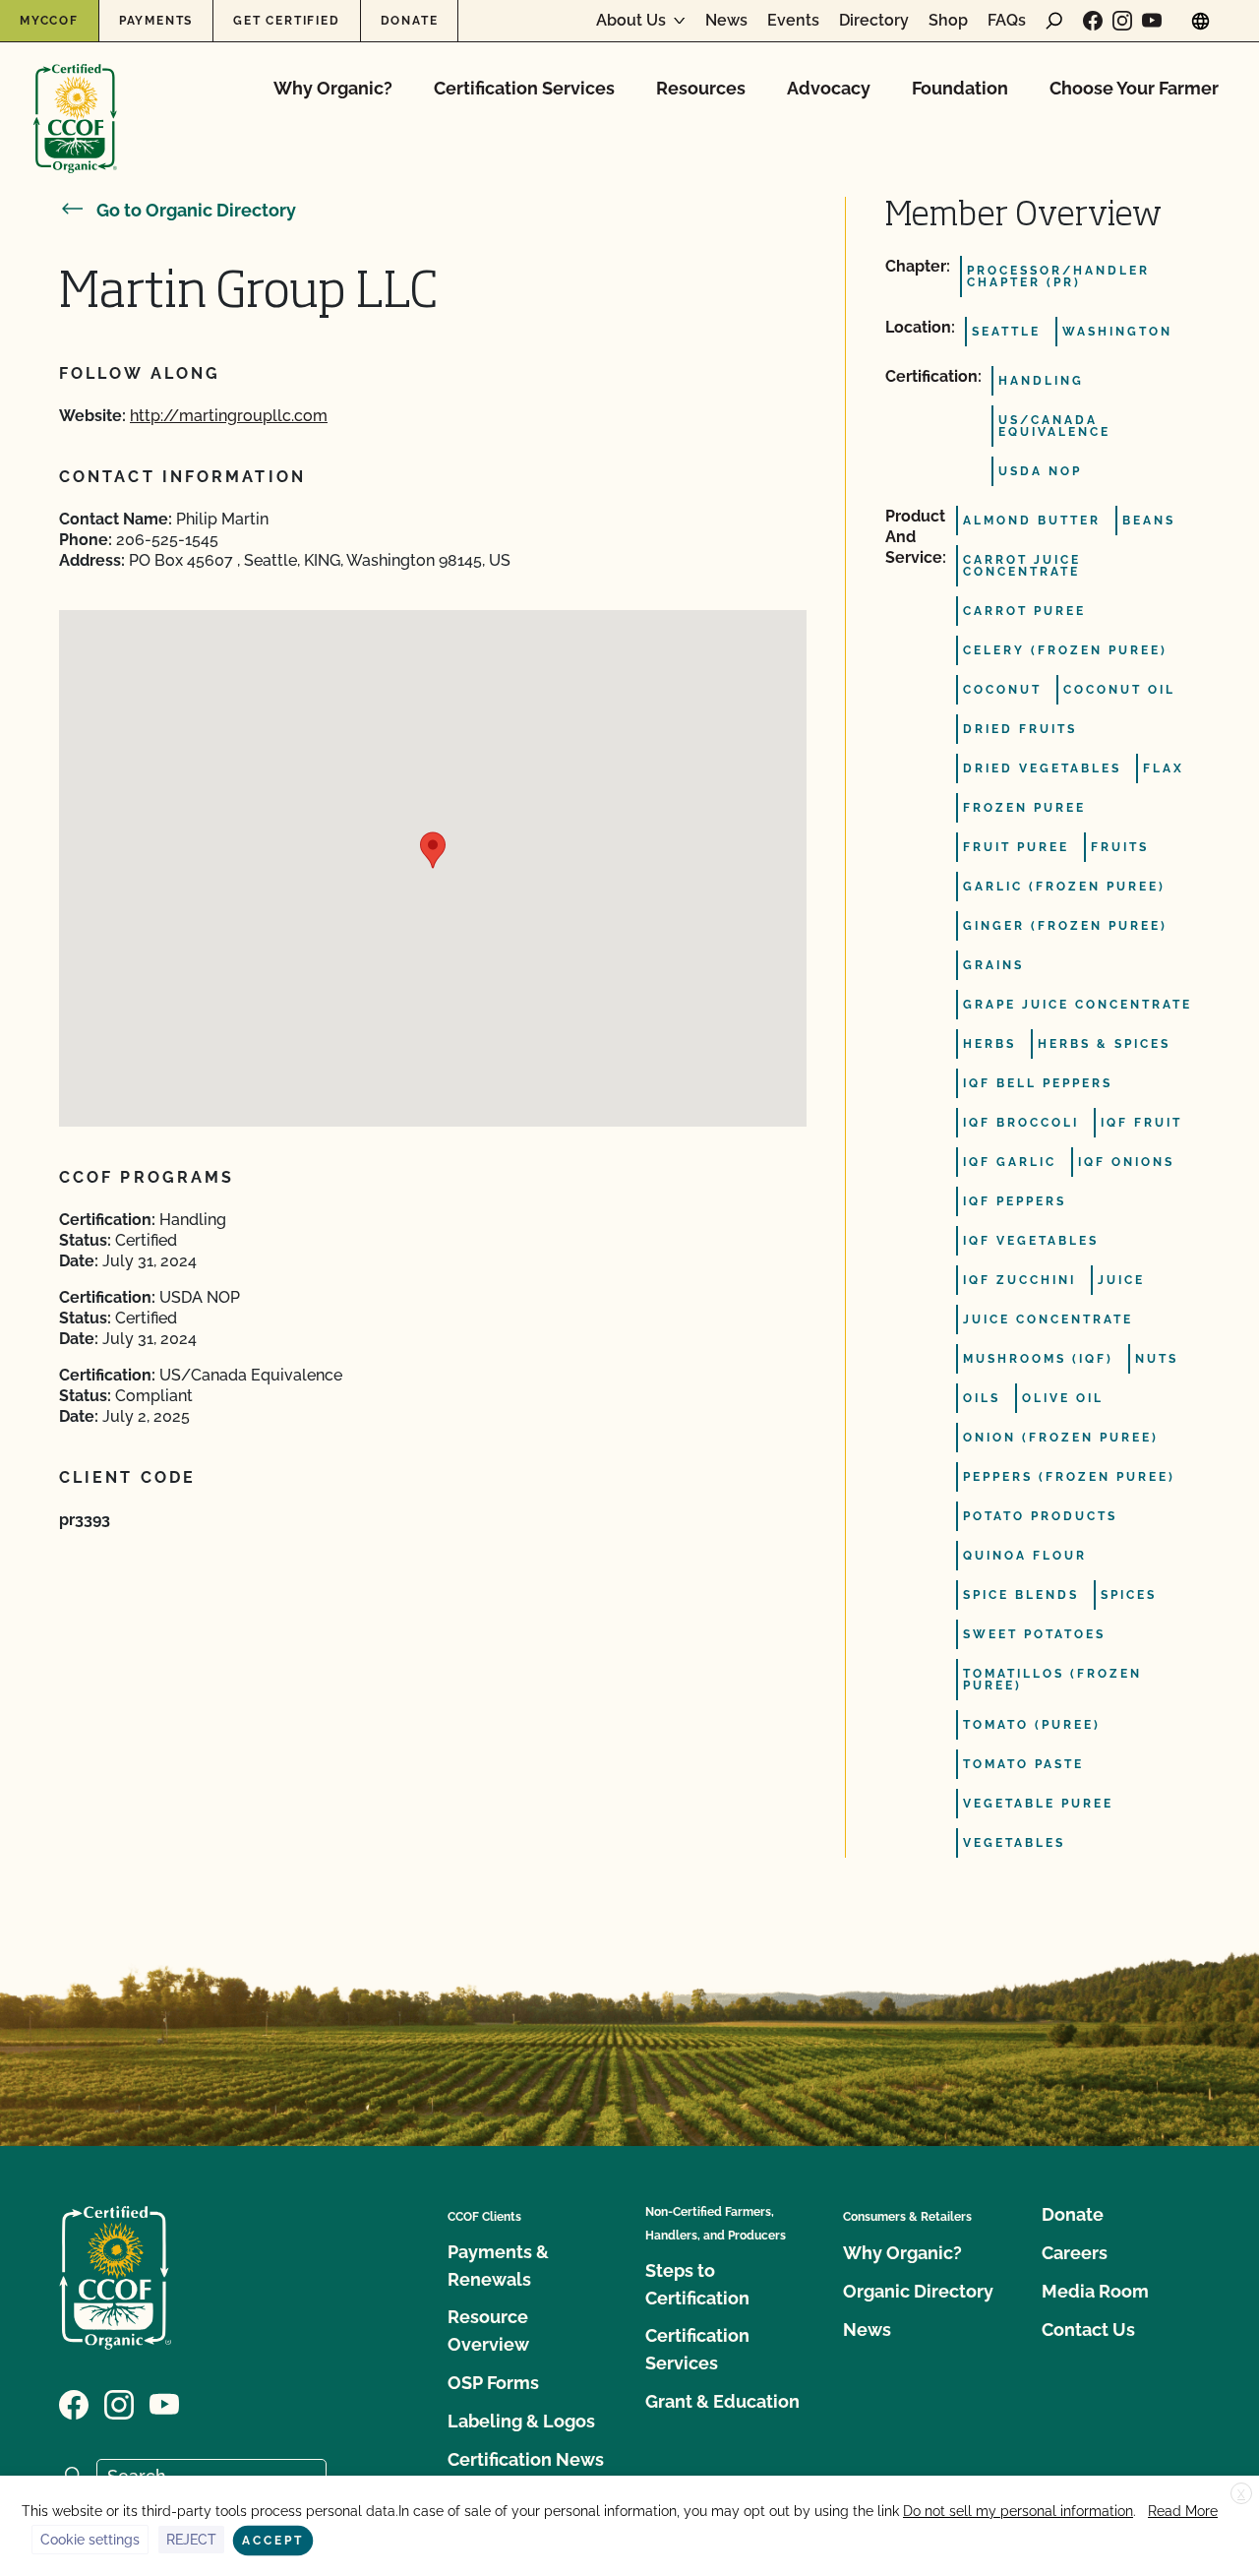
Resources (701, 88)
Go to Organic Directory (196, 210)
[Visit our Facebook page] (1093, 21)
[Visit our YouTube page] (1152, 21)
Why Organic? (333, 88)
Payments (156, 21)
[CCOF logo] (75, 98)
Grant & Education (722, 2401)
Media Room (1095, 2291)
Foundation (960, 88)
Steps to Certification (697, 2284)
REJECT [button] (191, 2540)
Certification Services (524, 88)
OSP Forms (493, 2383)
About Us (631, 21)
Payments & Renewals (498, 2266)
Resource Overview (488, 2331)
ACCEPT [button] (273, 2541)
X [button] (1241, 2494)
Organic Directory (918, 2291)
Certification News (526, 2459)
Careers (1075, 2253)
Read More (1183, 2511)
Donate (410, 21)
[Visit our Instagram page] (1122, 21)
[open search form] (1054, 21)
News (726, 21)
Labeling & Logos (521, 2421)
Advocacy (829, 88)
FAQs (1007, 21)
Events (793, 21)
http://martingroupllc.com (229, 416)
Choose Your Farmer (1134, 88)
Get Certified (286, 21)
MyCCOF (49, 21)
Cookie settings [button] (90, 2540)
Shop (948, 21)
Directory (874, 21)
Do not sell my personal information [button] (1018, 2511)
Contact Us (1088, 2330)
